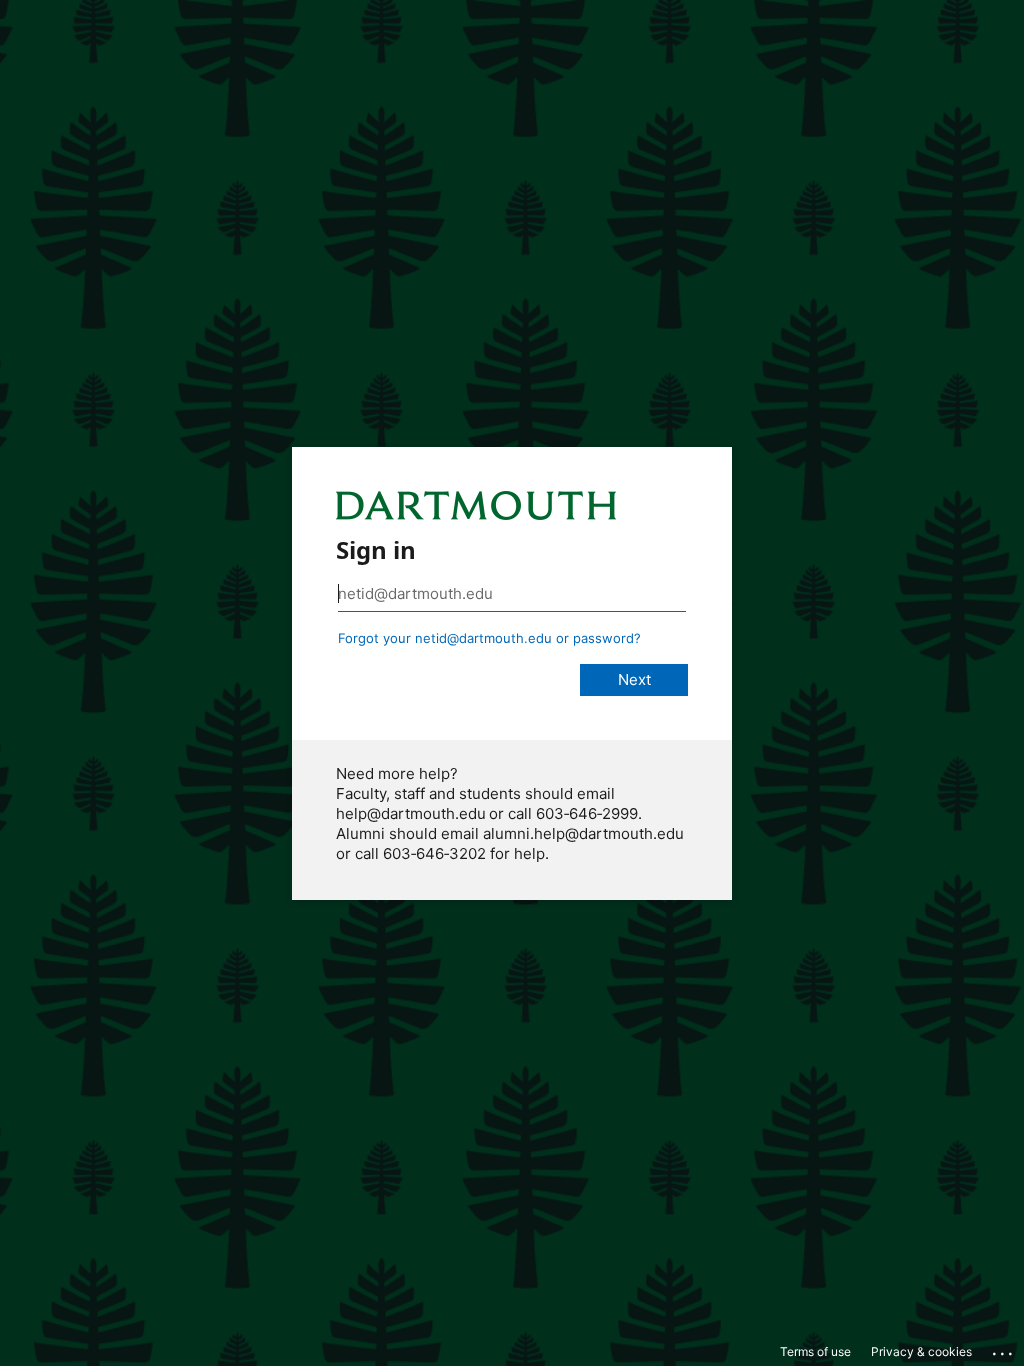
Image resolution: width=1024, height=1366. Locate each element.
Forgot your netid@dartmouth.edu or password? (489, 638)
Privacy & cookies (921, 1351)
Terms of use (815, 1351)
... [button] (1004, 1349)
